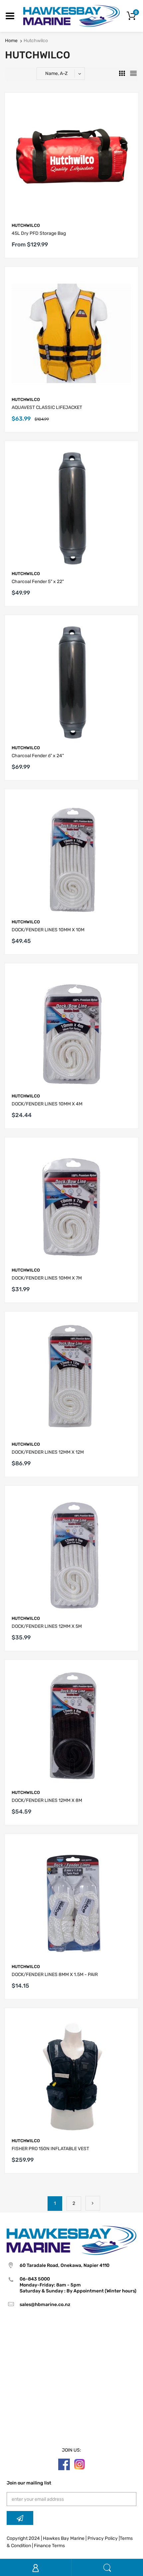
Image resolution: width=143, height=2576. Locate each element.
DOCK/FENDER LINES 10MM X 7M (47, 1278)
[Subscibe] (20, 2518)
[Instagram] (79, 2464)
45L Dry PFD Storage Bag (39, 233)
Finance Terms (49, 2546)
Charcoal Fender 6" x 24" (38, 756)
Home (11, 41)
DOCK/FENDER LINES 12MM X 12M (48, 1452)
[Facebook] (64, 2464)
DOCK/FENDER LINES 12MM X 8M (47, 1800)
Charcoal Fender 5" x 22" (38, 582)
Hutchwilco (26, 225)
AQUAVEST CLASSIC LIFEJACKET (47, 407)
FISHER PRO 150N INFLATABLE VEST (50, 2149)
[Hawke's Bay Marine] (71, 16)
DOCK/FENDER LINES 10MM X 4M (47, 1104)
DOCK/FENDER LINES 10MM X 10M (48, 930)
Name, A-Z (56, 73)
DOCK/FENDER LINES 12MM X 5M (47, 1626)
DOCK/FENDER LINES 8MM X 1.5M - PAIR (55, 1975)
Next (93, 2203)
